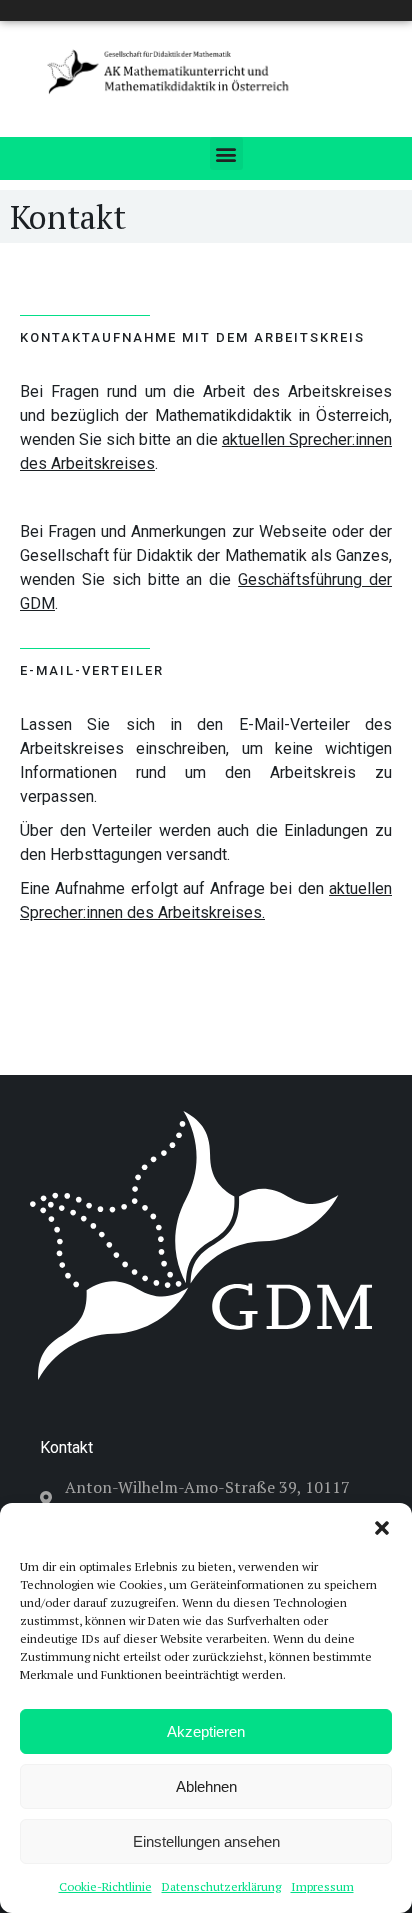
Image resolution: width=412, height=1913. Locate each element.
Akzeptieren (206, 1731)
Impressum (322, 1886)
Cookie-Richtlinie (105, 1886)
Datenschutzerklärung (221, 1886)
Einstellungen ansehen (206, 1841)
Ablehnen (206, 1786)
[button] (382, 1528)
